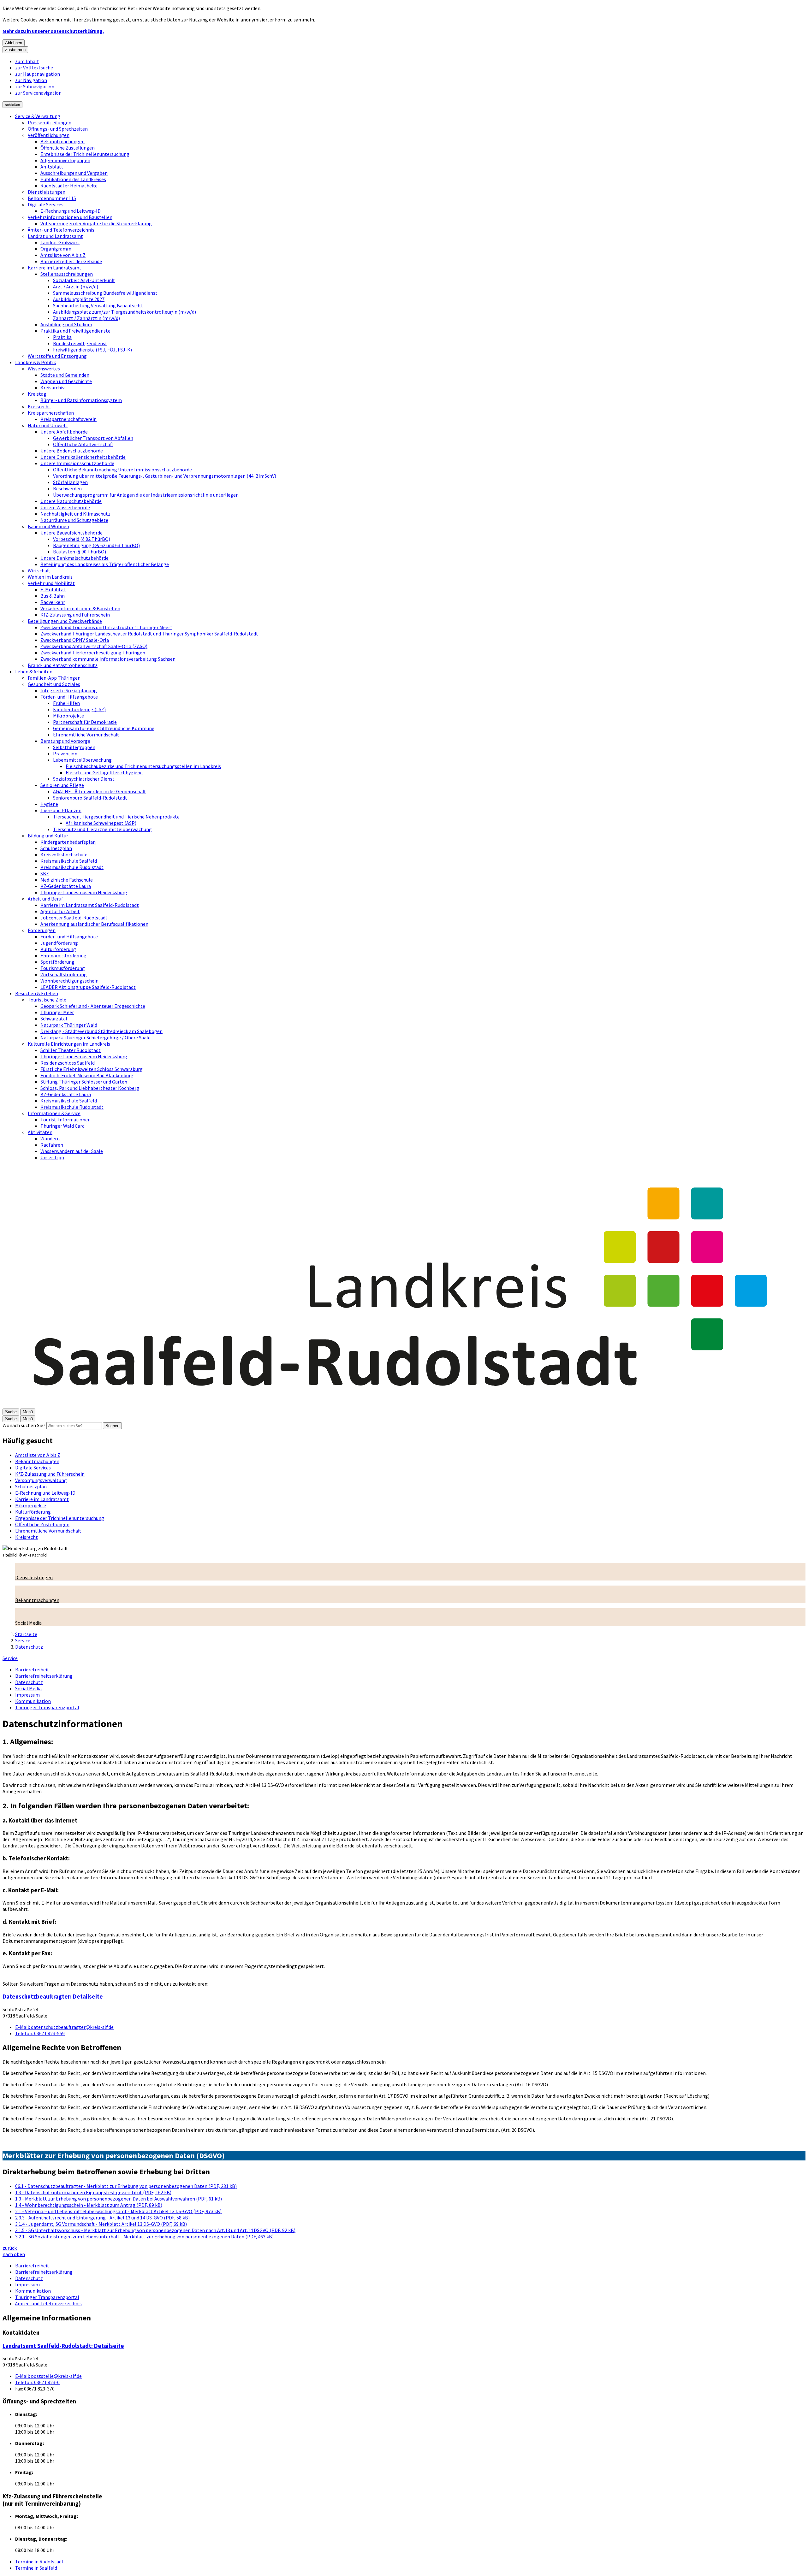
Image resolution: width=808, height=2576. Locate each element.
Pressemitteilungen (50, 122)
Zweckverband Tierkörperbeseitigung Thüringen (93, 653)
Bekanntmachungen (62, 141)
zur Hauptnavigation (38, 74)
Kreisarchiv (52, 387)
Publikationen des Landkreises (73, 179)
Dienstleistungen (47, 192)
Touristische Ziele (47, 1000)
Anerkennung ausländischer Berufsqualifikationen (94, 924)
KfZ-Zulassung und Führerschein (75, 615)
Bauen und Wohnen (48, 526)
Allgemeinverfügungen (65, 160)
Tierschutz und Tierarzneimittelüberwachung (102, 829)
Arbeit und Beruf (45, 899)
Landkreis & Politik (36, 362)
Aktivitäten (40, 1132)
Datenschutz (29, 1647)
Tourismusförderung (63, 968)
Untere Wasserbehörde (65, 507)
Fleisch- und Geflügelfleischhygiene (104, 772)
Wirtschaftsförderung (64, 974)
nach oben (14, 2254)
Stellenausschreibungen (67, 274)
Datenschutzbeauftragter (53, 1997)
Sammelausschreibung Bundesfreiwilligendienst (105, 293)
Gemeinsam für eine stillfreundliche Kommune (104, 728)
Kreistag (37, 394)
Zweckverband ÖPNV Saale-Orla (75, 640)
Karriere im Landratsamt (55, 268)
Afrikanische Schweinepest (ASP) (101, 823)
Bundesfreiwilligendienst (80, 343)
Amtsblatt (52, 167)
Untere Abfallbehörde (64, 432)
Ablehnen (14, 43)
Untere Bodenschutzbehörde (72, 451)
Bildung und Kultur (48, 836)
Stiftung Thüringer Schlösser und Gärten (84, 1082)
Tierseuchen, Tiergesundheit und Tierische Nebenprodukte (116, 817)
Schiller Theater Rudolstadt (71, 1050)
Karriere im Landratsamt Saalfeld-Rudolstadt (90, 905)
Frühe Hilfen (66, 703)
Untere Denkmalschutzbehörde (74, 558)
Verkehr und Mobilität (51, 583)
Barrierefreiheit (32, 1669)
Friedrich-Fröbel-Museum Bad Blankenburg (87, 1075)
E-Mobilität (53, 589)
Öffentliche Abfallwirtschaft (83, 444)
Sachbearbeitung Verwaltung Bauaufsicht (98, 305)
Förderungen (42, 930)
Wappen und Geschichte (66, 381)
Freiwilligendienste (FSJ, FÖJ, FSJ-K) (92, 350)
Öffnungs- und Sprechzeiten (58, 129)
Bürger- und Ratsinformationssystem (81, 400)
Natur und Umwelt (48, 425)
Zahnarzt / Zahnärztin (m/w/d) (86, 318)
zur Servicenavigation (38, 93)
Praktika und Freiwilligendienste (75, 331)
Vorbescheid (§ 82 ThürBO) (82, 539)
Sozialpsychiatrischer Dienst (84, 779)
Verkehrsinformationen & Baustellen (80, 608)
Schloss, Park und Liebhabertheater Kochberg (90, 1088)
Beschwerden (67, 488)
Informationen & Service (54, 1113)
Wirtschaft (39, 570)
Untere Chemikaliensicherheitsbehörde (83, 457)
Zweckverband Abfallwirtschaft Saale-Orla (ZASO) (94, 646)
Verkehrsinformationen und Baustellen (70, 217)
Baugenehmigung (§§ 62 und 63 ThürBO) (96, 545)
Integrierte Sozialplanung (69, 690)
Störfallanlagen (70, 482)
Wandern (50, 1138)
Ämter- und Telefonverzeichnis (61, 230)
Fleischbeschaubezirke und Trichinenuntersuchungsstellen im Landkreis (143, 766)
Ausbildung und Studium (66, 324)
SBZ (45, 873)
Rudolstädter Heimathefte (69, 186)
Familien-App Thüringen (54, 678)
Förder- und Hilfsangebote (69, 697)
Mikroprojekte (68, 716)
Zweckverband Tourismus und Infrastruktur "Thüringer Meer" (106, 627)
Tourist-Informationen (65, 1120)
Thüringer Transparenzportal (47, 1707)
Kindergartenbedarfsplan (68, 842)
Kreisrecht (39, 406)
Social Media (28, 1688)
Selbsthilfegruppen (74, 747)
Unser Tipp (52, 1157)
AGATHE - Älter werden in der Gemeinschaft (99, 791)
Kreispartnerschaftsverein (68, 419)
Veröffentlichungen (49, 135)
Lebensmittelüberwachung (82, 760)
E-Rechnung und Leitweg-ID (71, 211)
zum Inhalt (27, 61)
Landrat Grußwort (60, 242)
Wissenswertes (44, 369)
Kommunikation (33, 1701)
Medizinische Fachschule (67, 880)
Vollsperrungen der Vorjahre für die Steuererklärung (96, 223)
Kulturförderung (58, 949)
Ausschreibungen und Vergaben (74, 173)
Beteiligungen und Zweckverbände (65, 621)
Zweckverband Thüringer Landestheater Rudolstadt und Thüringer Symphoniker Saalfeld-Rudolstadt (149, 634)
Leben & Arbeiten (34, 671)
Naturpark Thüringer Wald (69, 1025)
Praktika (62, 337)
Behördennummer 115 (52, 198)
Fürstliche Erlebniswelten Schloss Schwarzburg (92, 1069)
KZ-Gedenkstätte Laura (66, 886)
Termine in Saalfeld (36, 2568)
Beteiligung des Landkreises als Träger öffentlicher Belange (105, 564)
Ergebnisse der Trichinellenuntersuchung (85, 154)
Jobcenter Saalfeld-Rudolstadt (74, 918)
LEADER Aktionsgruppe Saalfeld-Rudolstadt (88, 987)
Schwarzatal (54, 1019)
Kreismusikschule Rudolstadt (72, 867)
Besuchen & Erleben (37, 993)
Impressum (27, 1695)
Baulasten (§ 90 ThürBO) (80, 552)
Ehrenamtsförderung (63, 955)
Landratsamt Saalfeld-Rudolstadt (63, 2346)
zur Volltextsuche (34, 68)
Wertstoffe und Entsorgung (57, 356)
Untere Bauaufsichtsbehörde (71, 533)
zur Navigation (31, 80)
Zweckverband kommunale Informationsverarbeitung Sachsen (108, 659)
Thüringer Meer (57, 1012)
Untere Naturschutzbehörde (71, 501)
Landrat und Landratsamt (55, 236)
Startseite (26, 1634)
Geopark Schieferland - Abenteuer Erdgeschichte (93, 1006)
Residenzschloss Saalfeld (68, 1063)
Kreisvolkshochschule (64, 854)
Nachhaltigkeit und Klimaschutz (75, 514)
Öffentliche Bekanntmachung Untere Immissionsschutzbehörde (122, 470)
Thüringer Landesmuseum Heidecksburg (84, 892)
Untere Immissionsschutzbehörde (77, 463)
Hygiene (49, 804)
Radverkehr (53, 602)
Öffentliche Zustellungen (68, 148)
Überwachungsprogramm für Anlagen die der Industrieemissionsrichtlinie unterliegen (146, 495)
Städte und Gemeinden (65, 375)
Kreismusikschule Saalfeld (69, 861)
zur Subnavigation (35, 86)
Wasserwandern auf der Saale (72, 1151)
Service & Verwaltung (38, 116)
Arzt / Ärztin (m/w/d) (76, 287)
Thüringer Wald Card (62, 1126)
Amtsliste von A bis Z (63, 255)
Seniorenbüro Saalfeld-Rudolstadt (90, 798)
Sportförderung (57, 962)
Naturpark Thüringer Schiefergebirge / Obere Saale (95, 1037)
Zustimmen (15, 50)
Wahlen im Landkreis (50, 577)
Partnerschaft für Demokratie (85, 722)
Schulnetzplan (56, 848)
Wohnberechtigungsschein (69, 981)
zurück (10, 2248)
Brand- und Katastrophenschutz (63, 665)
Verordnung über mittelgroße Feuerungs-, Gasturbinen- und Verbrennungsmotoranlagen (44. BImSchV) (165, 476)
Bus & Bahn (53, 596)
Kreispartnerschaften (51, 413)
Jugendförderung (59, 943)
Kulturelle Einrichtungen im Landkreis (69, 1044)
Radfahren (52, 1145)
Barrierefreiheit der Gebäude (71, 261)
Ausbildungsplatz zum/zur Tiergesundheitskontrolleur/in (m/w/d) (125, 312)
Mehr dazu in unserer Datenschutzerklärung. (53, 31)
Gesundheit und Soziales (54, 684)
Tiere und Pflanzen (61, 810)
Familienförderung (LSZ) (79, 709)
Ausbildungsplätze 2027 (79, 299)
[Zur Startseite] (404, 1405)
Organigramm (56, 249)
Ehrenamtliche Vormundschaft (86, 735)
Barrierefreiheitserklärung (44, 1676)
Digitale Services (46, 204)
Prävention (65, 753)
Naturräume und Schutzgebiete (74, 520)
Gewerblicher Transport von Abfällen (93, 438)
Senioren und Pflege (62, 785)
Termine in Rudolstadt (39, 2561)
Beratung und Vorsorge (65, 741)
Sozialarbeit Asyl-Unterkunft (84, 280)
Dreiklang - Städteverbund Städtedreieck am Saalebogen (101, 1031)
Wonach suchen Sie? (24, 1425)
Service (23, 1640)
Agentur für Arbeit (60, 911)
